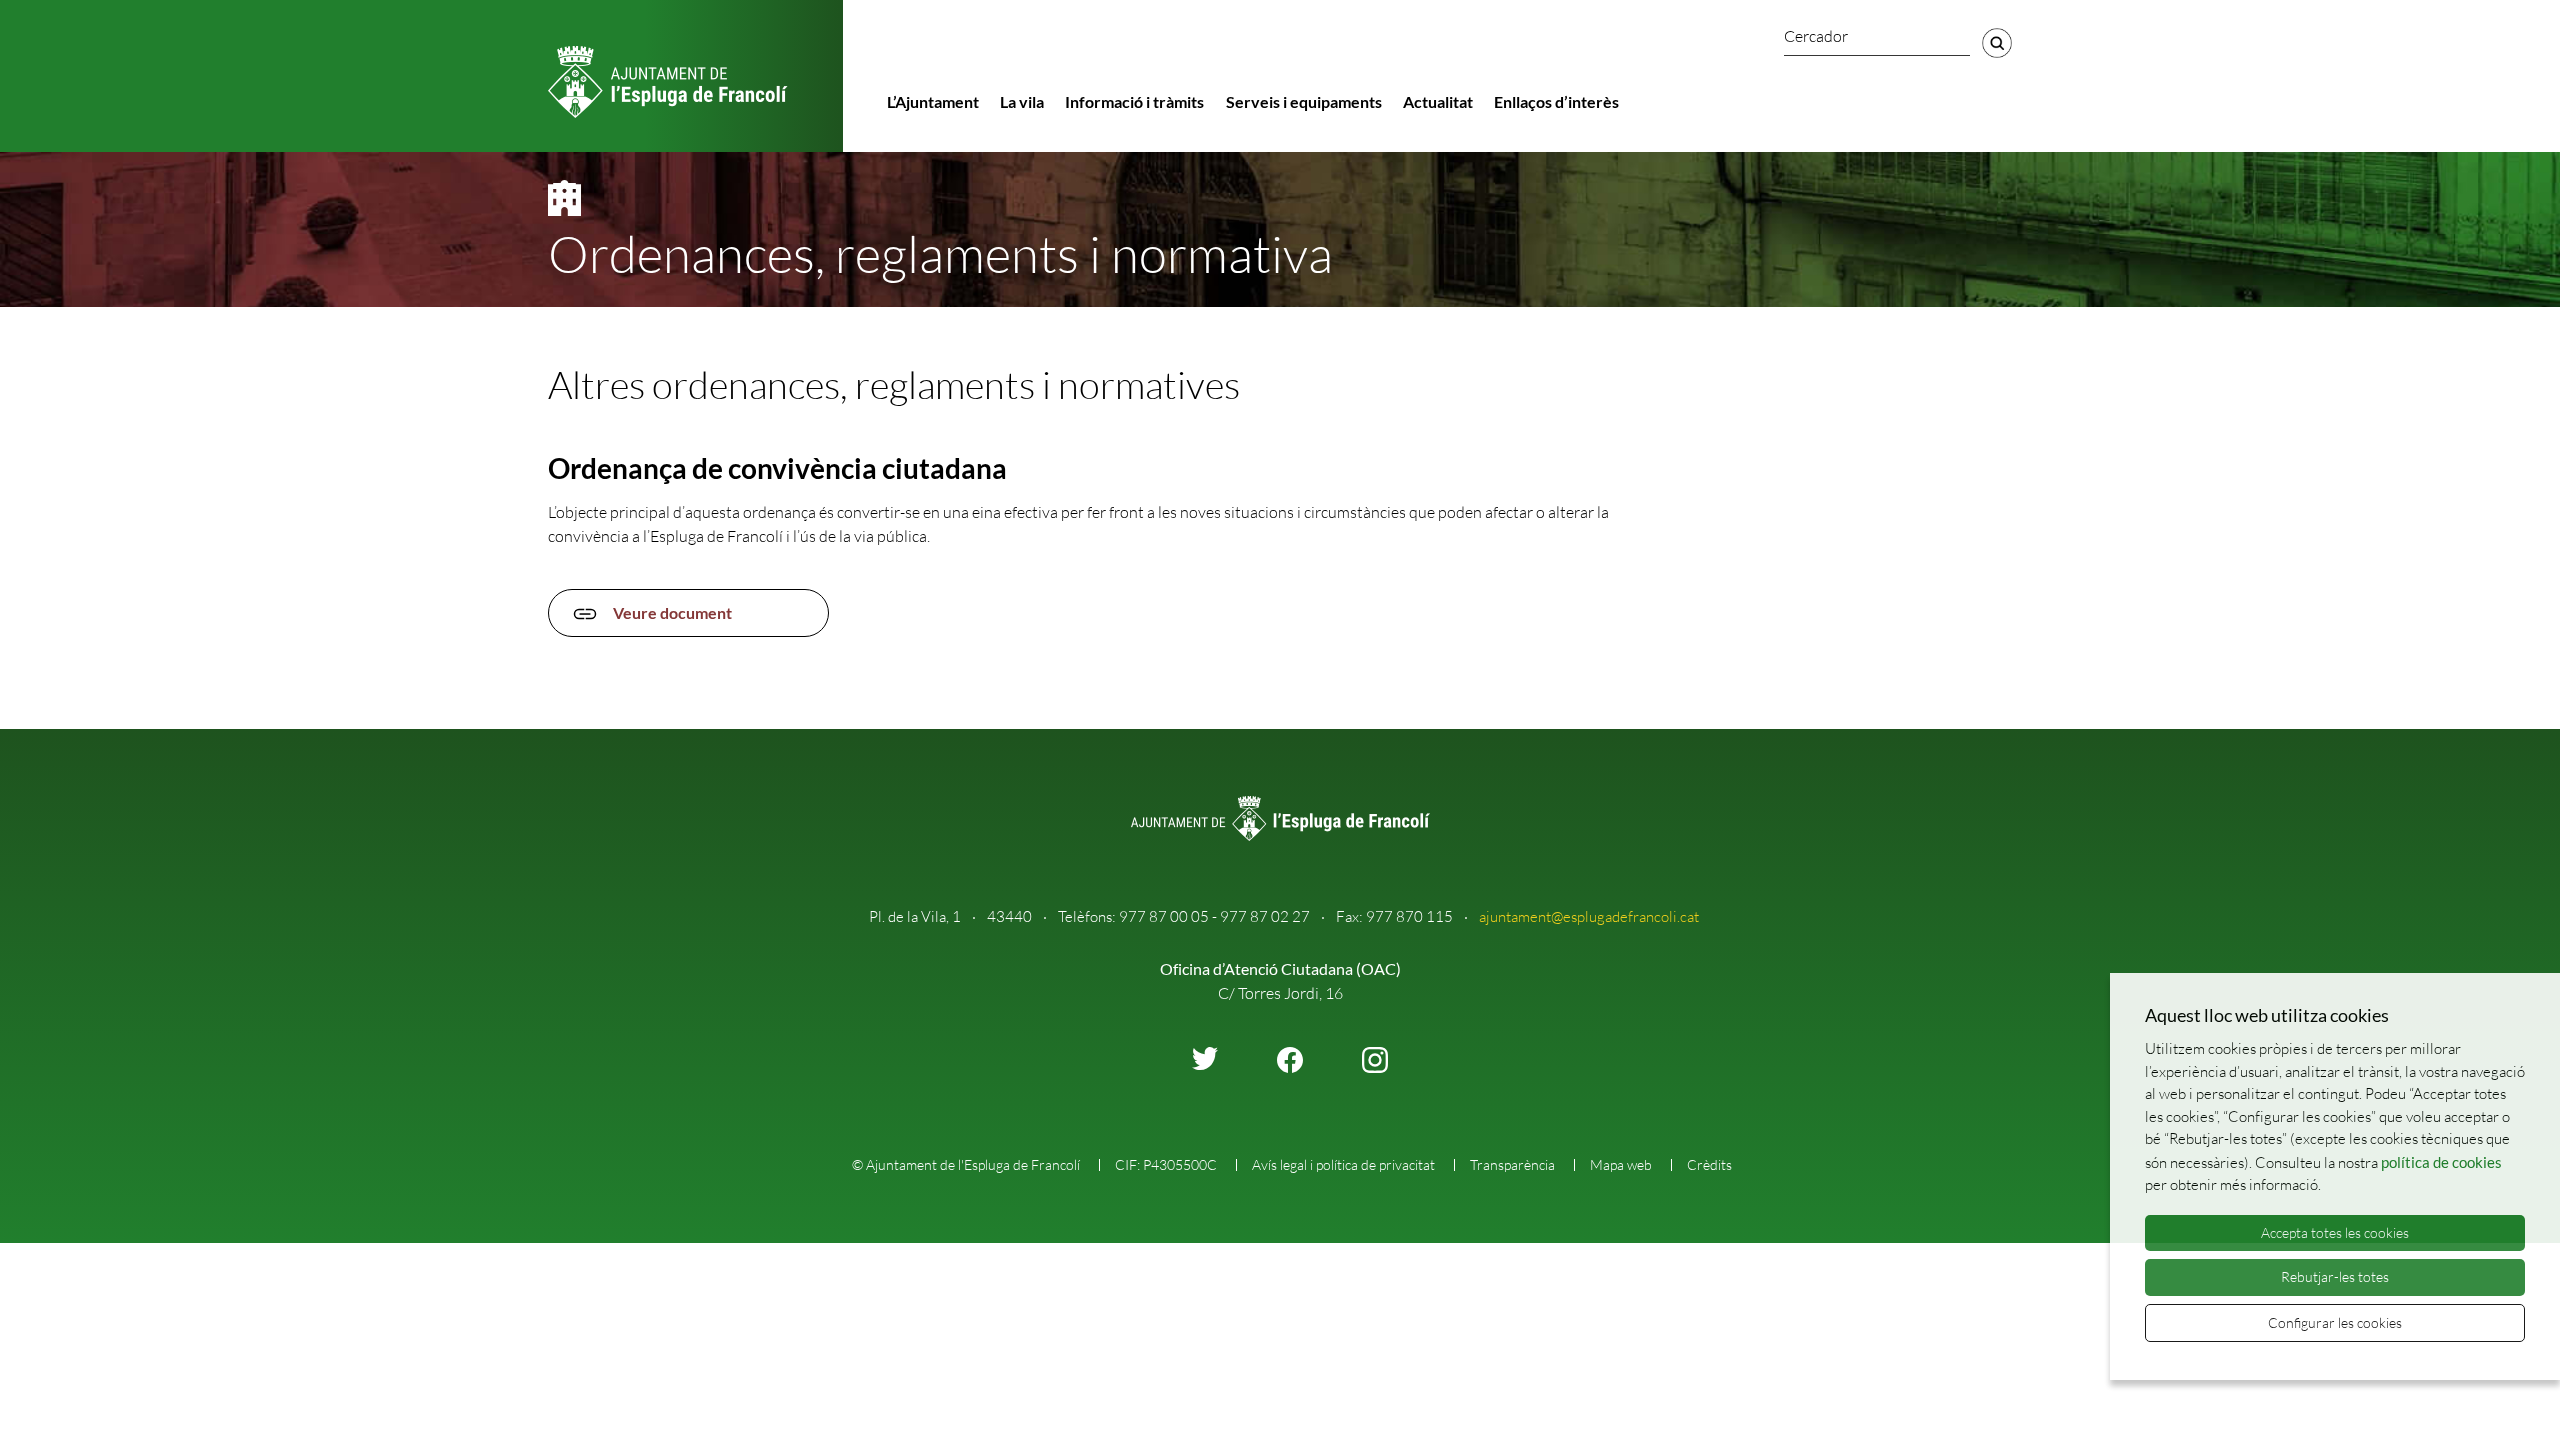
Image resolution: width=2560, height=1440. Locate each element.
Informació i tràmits (1134, 101)
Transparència (1512, 1164)
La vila (1022, 101)
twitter (1205, 1058)
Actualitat (1438, 101)
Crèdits (1709, 1164)
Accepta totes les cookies (2335, 1232)
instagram (1375, 1060)
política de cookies (2441, 1162)
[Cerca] (1997, 43)
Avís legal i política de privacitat (1343, 1164)
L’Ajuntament (933, 101)
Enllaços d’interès (1556, 101)
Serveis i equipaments (1304, 101)
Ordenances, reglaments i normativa (940, 253)
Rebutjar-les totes (2335, 1276)
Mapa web (1621, 1164)
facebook (1290, 1060)
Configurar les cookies (2335, 1322)
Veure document (672, 612)
